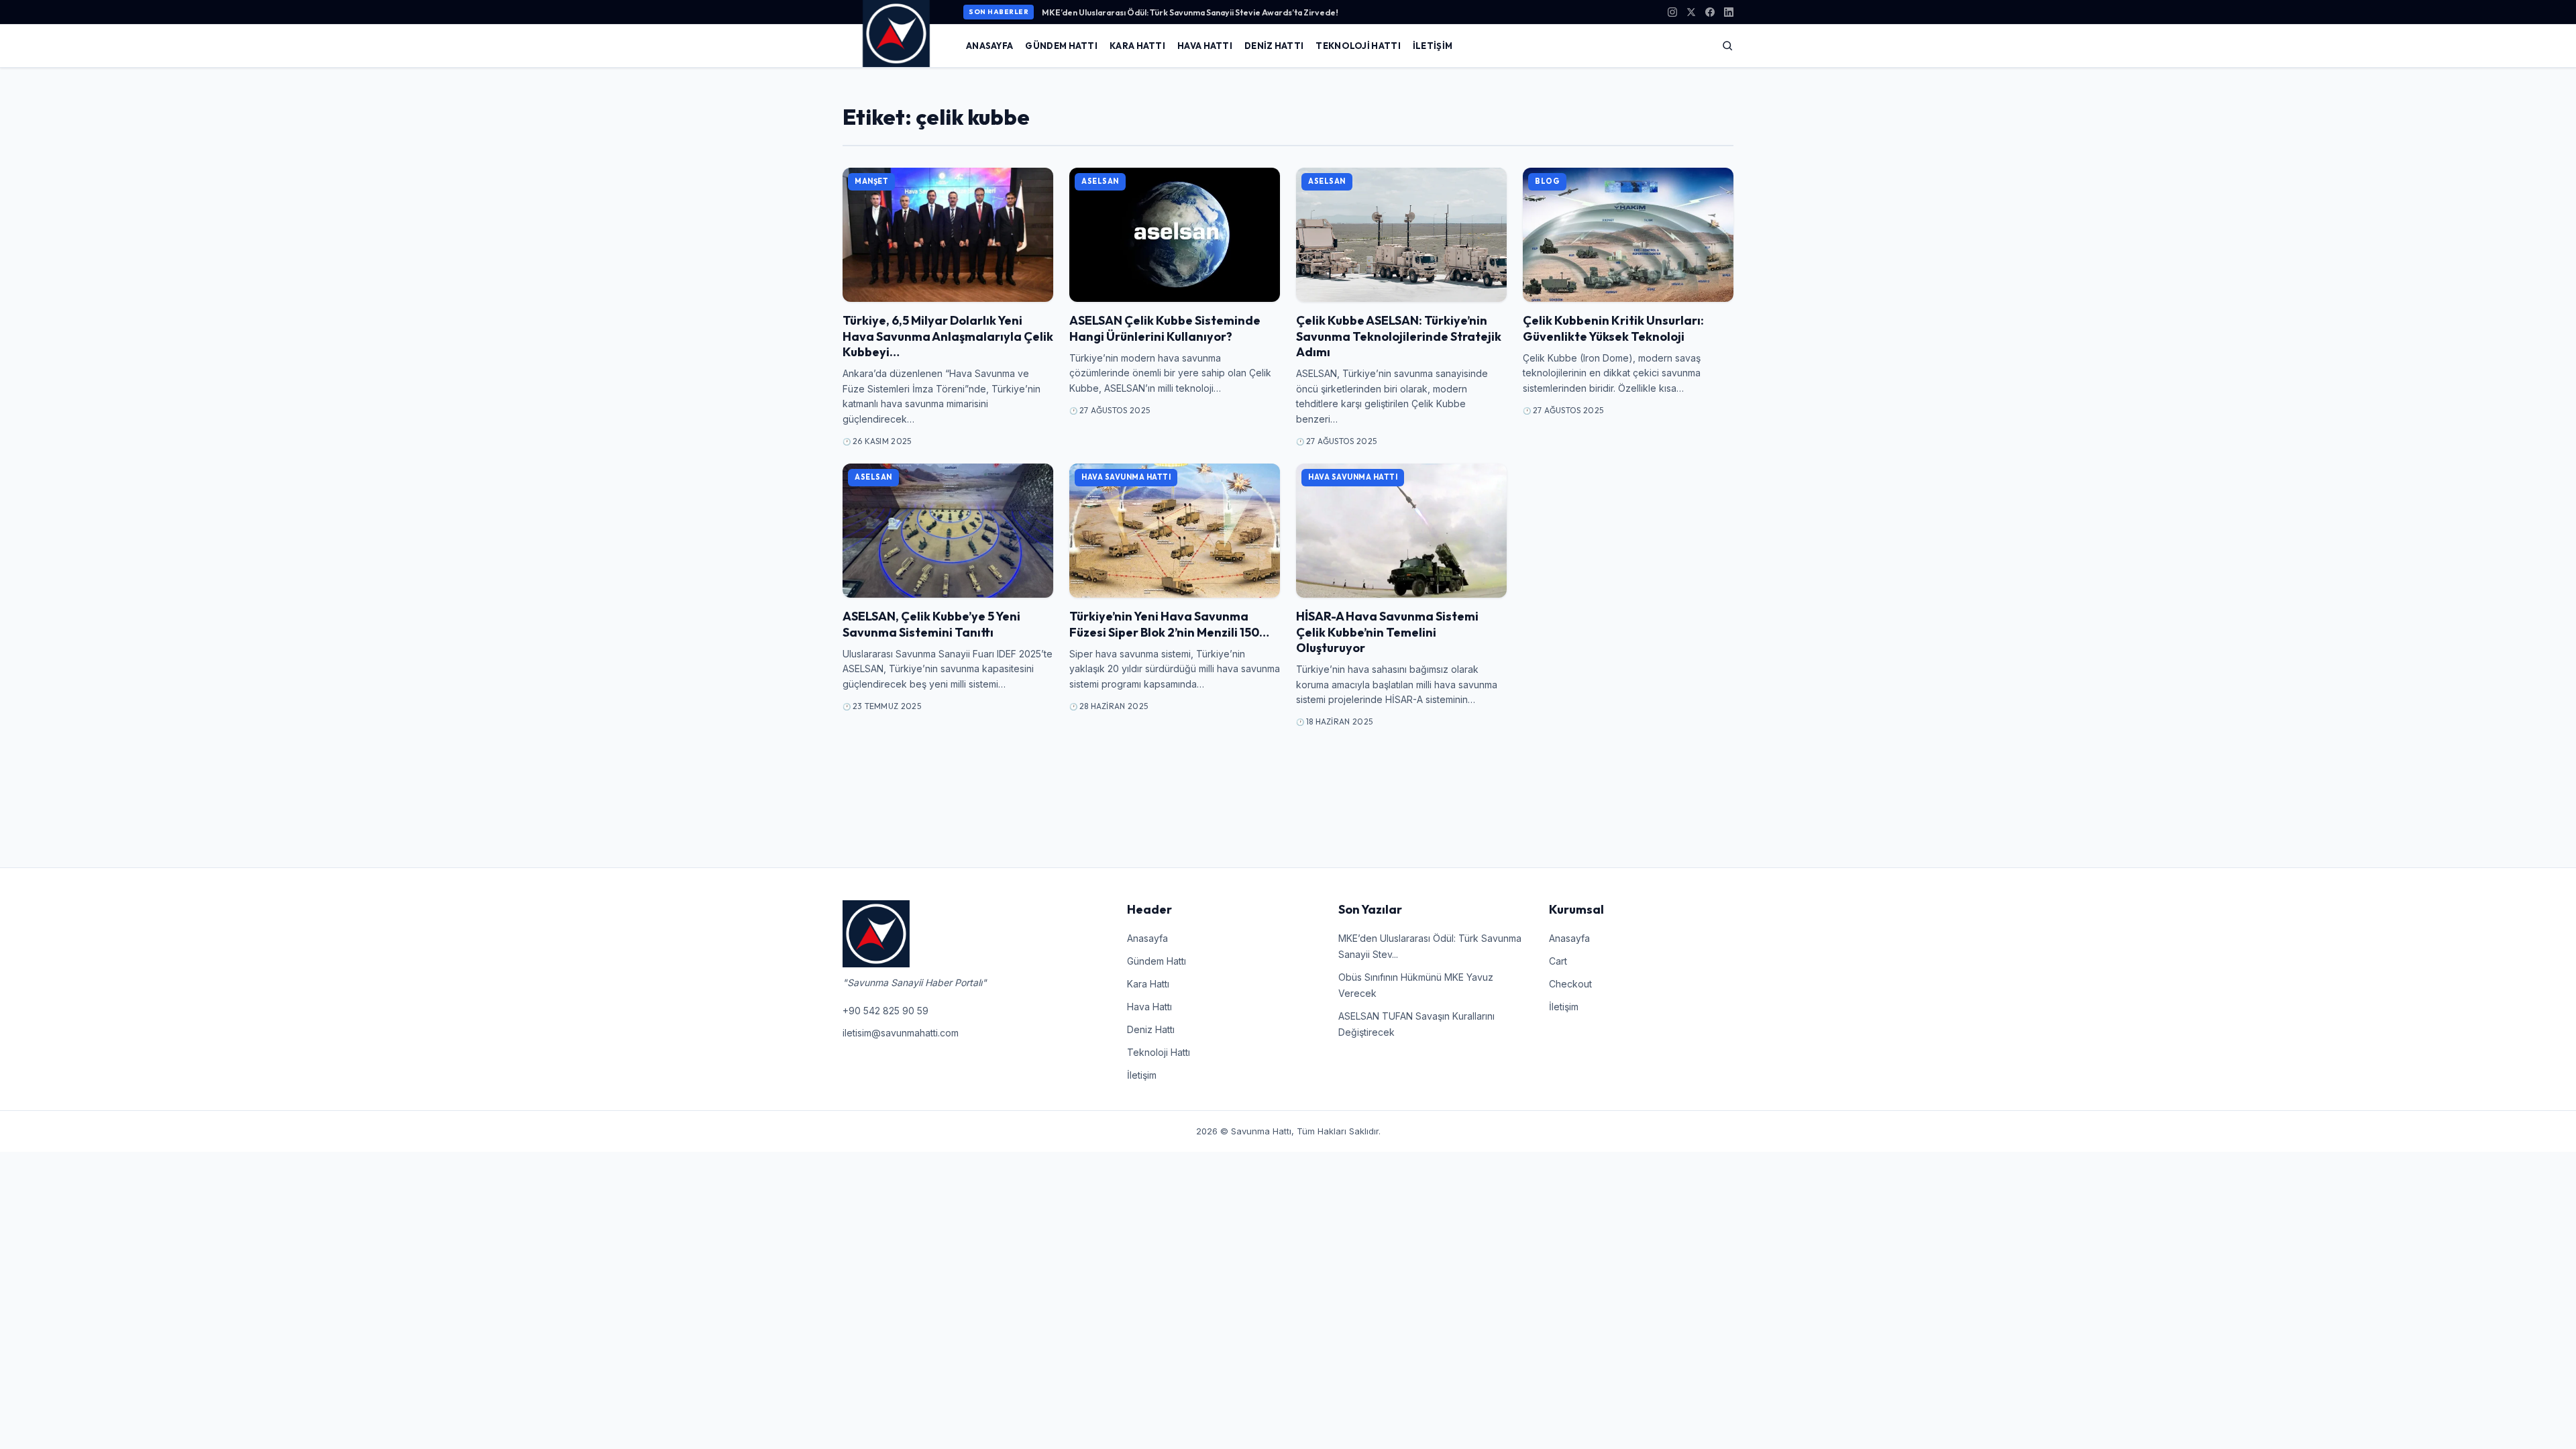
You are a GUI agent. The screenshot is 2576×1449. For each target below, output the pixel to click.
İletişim (1433, 46)
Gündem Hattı (1061, 46)
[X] (1691, 12)
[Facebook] (1710, 12)
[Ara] (1727, 46)
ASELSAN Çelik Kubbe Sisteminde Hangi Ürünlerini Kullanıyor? (1165, 328)
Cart (1558, 961)
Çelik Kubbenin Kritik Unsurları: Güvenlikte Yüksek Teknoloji (1613, 328)
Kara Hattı (1137, 46)
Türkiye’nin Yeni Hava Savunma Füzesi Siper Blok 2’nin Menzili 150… (1169, 624)
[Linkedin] (1729, 12)
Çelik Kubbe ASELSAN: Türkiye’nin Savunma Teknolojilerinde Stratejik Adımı (1399, 336)
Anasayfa (989, 46)
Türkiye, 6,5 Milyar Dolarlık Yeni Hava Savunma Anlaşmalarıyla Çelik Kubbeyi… (948, 336)
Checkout (1570, 984)
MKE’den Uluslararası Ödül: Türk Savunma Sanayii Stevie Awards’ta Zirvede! (1190, 12)
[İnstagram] (1672, 12)
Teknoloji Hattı (1358, 46)
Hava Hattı (1205, 46)
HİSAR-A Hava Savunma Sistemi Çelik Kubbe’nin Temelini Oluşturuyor (1387, 632)
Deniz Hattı (1274, 46)
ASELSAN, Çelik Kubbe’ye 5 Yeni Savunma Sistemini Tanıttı (931, 624)
